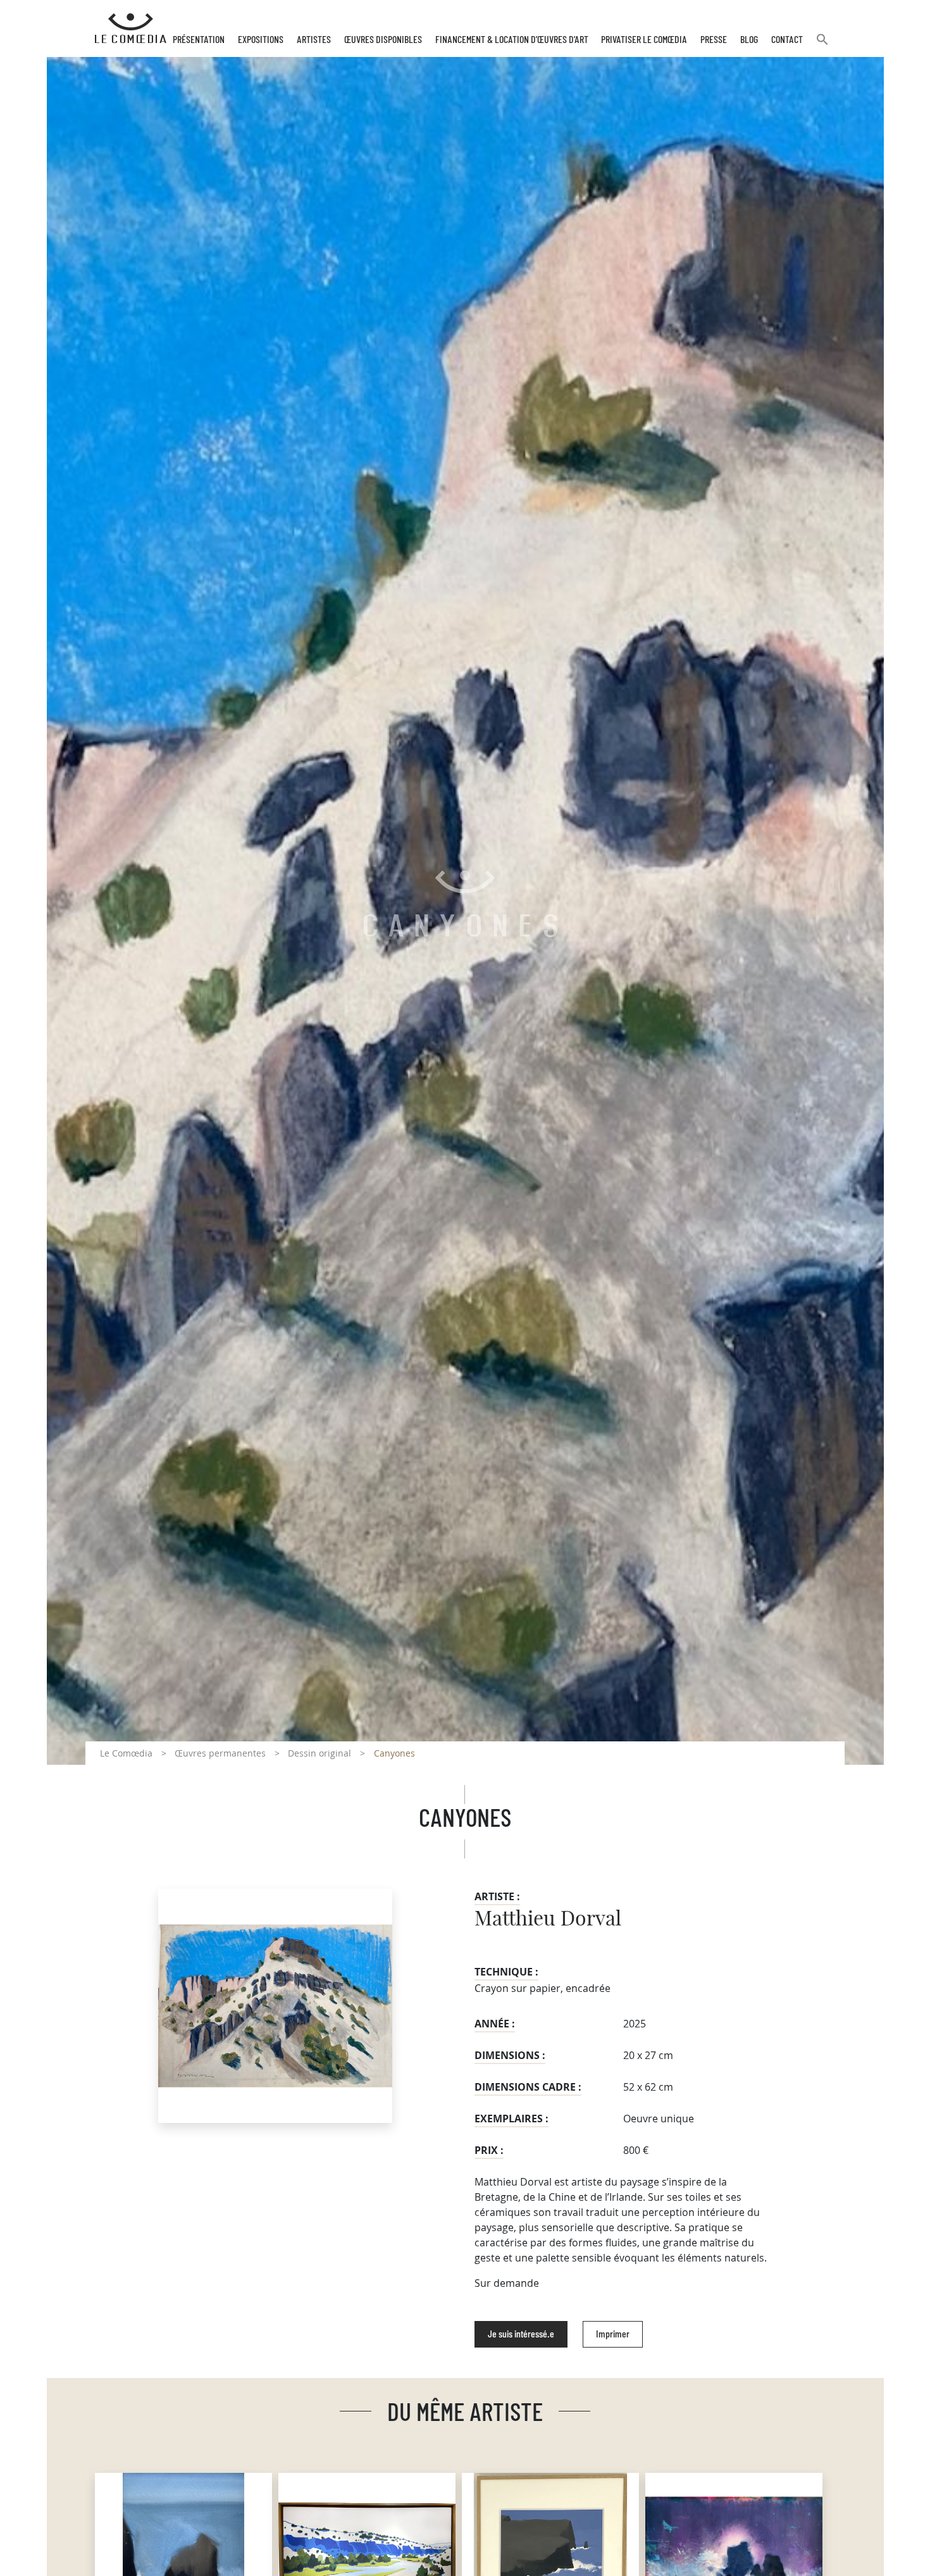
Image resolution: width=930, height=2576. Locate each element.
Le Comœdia (126, 1753)
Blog (749, 40)
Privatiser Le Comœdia (644, 40)
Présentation (199, 40)
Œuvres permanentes (220, 1753)
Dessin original (319, 1753)
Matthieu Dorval (548, 1919)
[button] (822, 45)
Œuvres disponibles (383, 40)
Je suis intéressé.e (521, 2334)
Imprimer (613, 2334)
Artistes (314, 40)
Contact (787, 40)
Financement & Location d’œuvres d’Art (512, 40)
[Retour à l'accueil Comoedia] (131, 28)
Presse (714, 40)
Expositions (261, 40)
